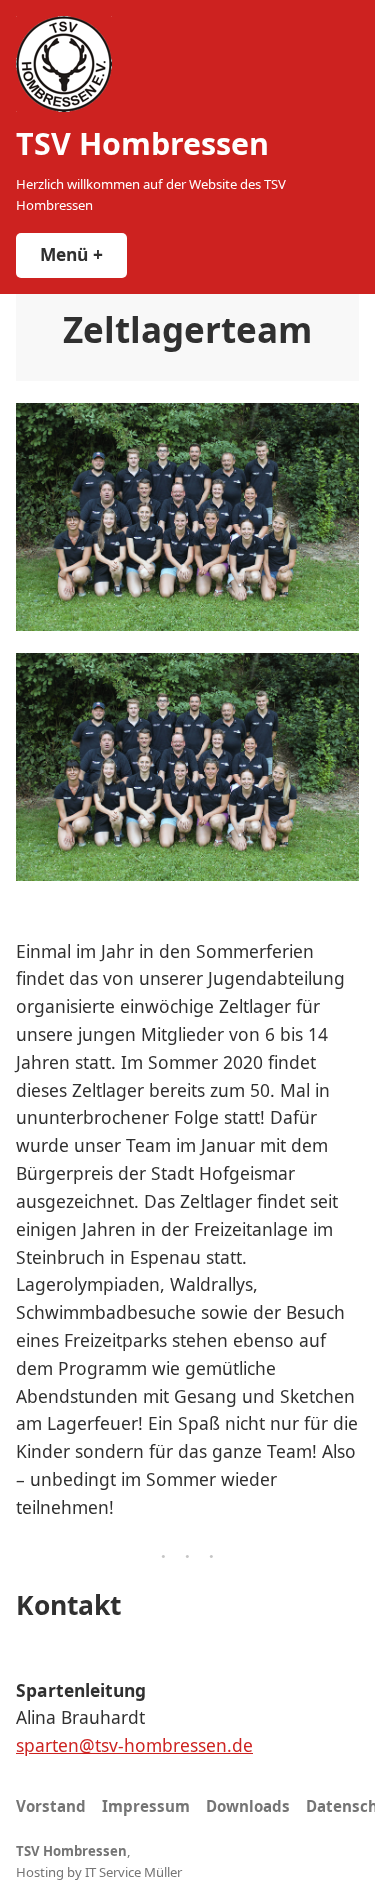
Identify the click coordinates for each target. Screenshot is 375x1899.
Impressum (146, 1806)
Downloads (248, 1806)
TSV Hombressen (142, 143)
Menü (83, 254)
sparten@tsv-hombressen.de (134, 1745)
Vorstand (51, 1806)
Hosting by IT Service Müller (99, 1872)
